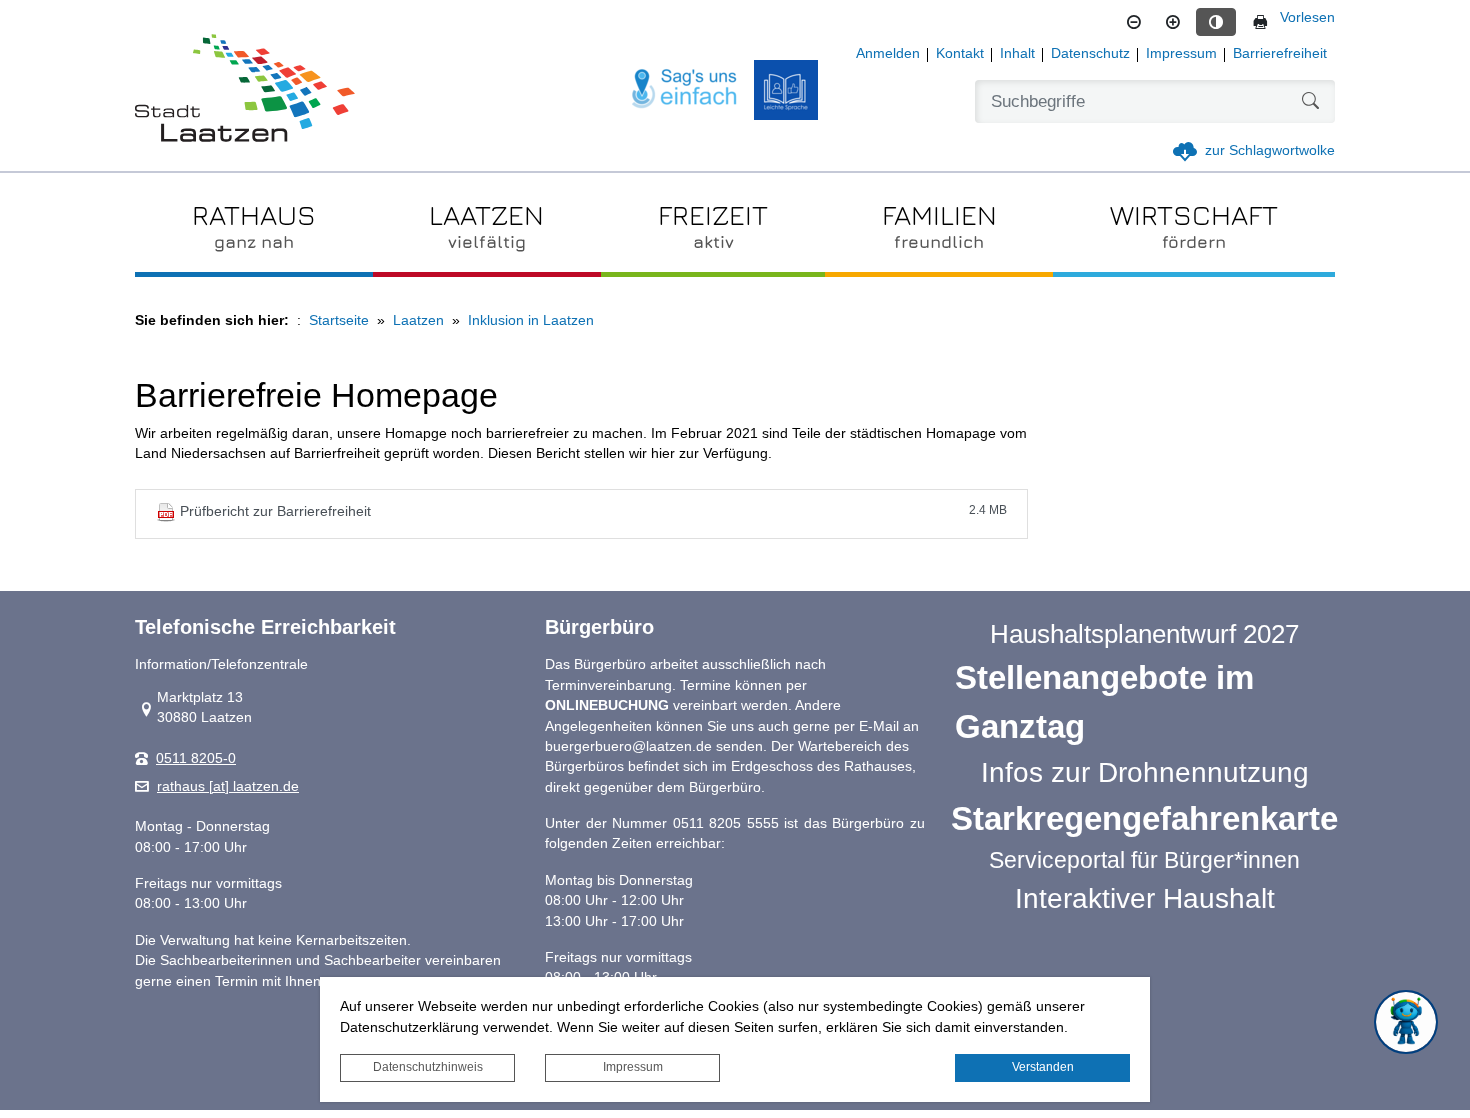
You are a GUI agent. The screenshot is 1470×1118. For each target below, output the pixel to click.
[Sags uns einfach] (685, 89)
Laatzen (418, 320)
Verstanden (1043, 1067)
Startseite (339, 320)
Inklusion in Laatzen (531, 320)
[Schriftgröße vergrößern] (1173, 22)
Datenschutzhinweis (428, 1067)
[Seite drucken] (1260, 22)
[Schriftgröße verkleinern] (1134, 22)
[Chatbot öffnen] (1406, 1022)
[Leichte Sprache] (786, 90)
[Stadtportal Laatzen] (245, 90)
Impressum (633, 1067)
